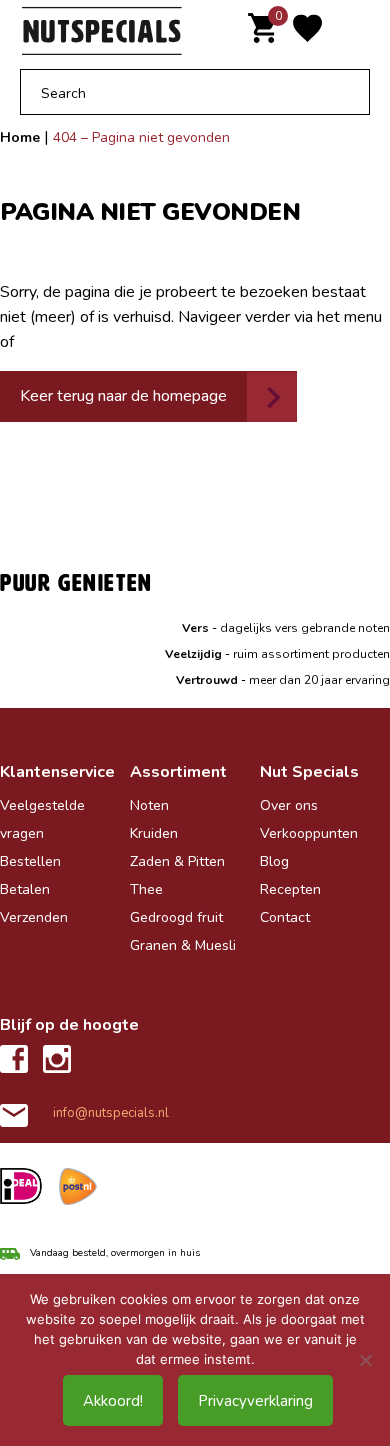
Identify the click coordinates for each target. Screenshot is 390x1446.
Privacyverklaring (255, 1401)
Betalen (25, 889)
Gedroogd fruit (176, 917)
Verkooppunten (309, 833)
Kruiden (154, 833)
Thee (146, 889)
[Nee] (365, 1360)
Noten (149, 805)
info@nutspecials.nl (111, 1113)
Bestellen (30, 861)
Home (20, 137)
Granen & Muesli (183, 945)
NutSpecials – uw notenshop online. (109, 31)
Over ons (289, 805)
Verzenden (34, 917)
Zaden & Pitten (177, 861)
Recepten (290, 889)
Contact (285, 917)
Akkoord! (113, 1401)
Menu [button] (357, 31)
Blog (274, 861)
